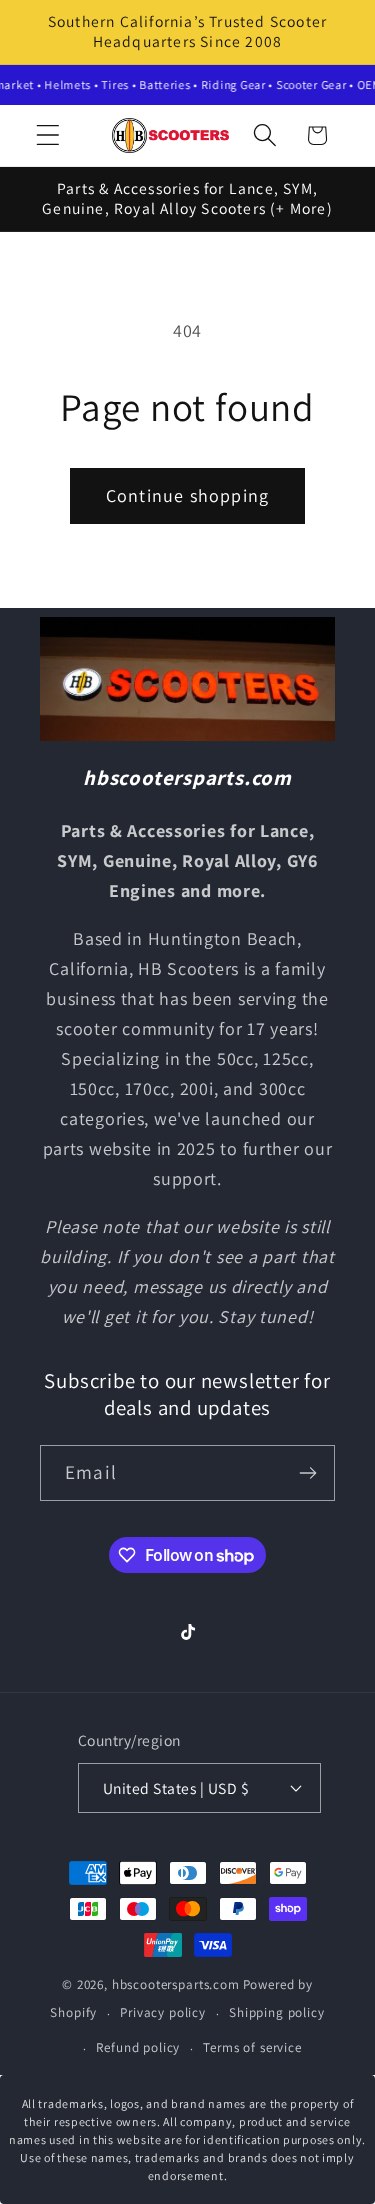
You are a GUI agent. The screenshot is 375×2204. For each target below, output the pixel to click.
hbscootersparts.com (176, 1984)
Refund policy (138, 2047)
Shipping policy (277, 2012)
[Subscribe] (307, 1473)
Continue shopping (187, 495)
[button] (48, 135)
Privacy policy (163, 2012)
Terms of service (252, 2047)
